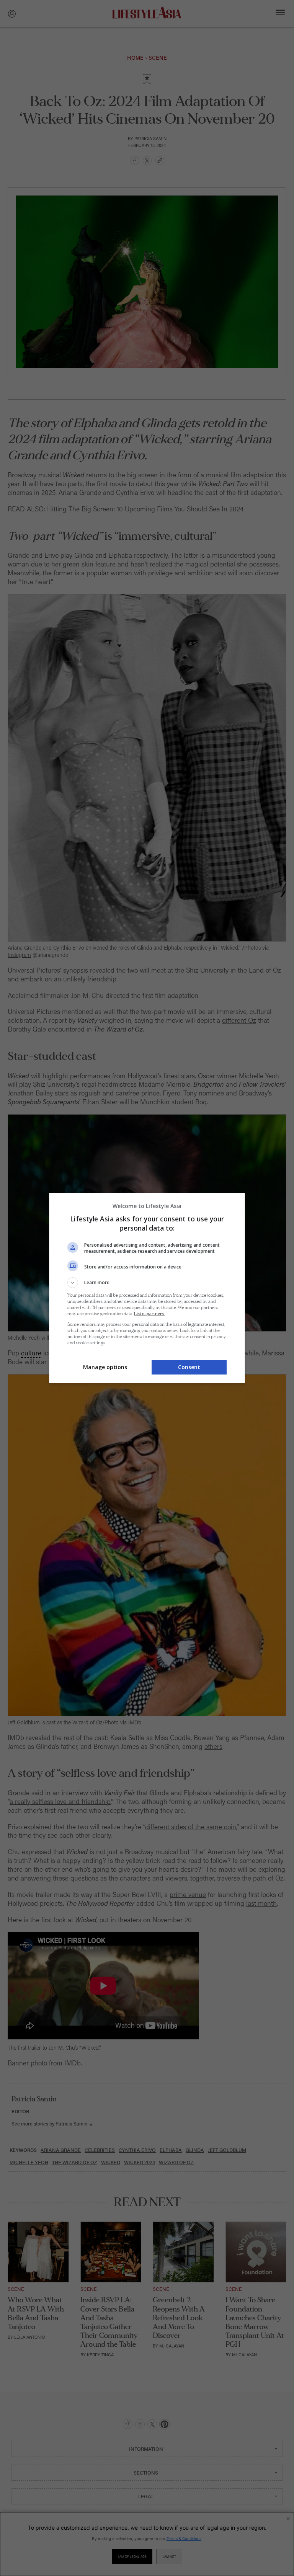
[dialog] (147, 1288)
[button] (147, 1283)
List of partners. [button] (149, 1314)
